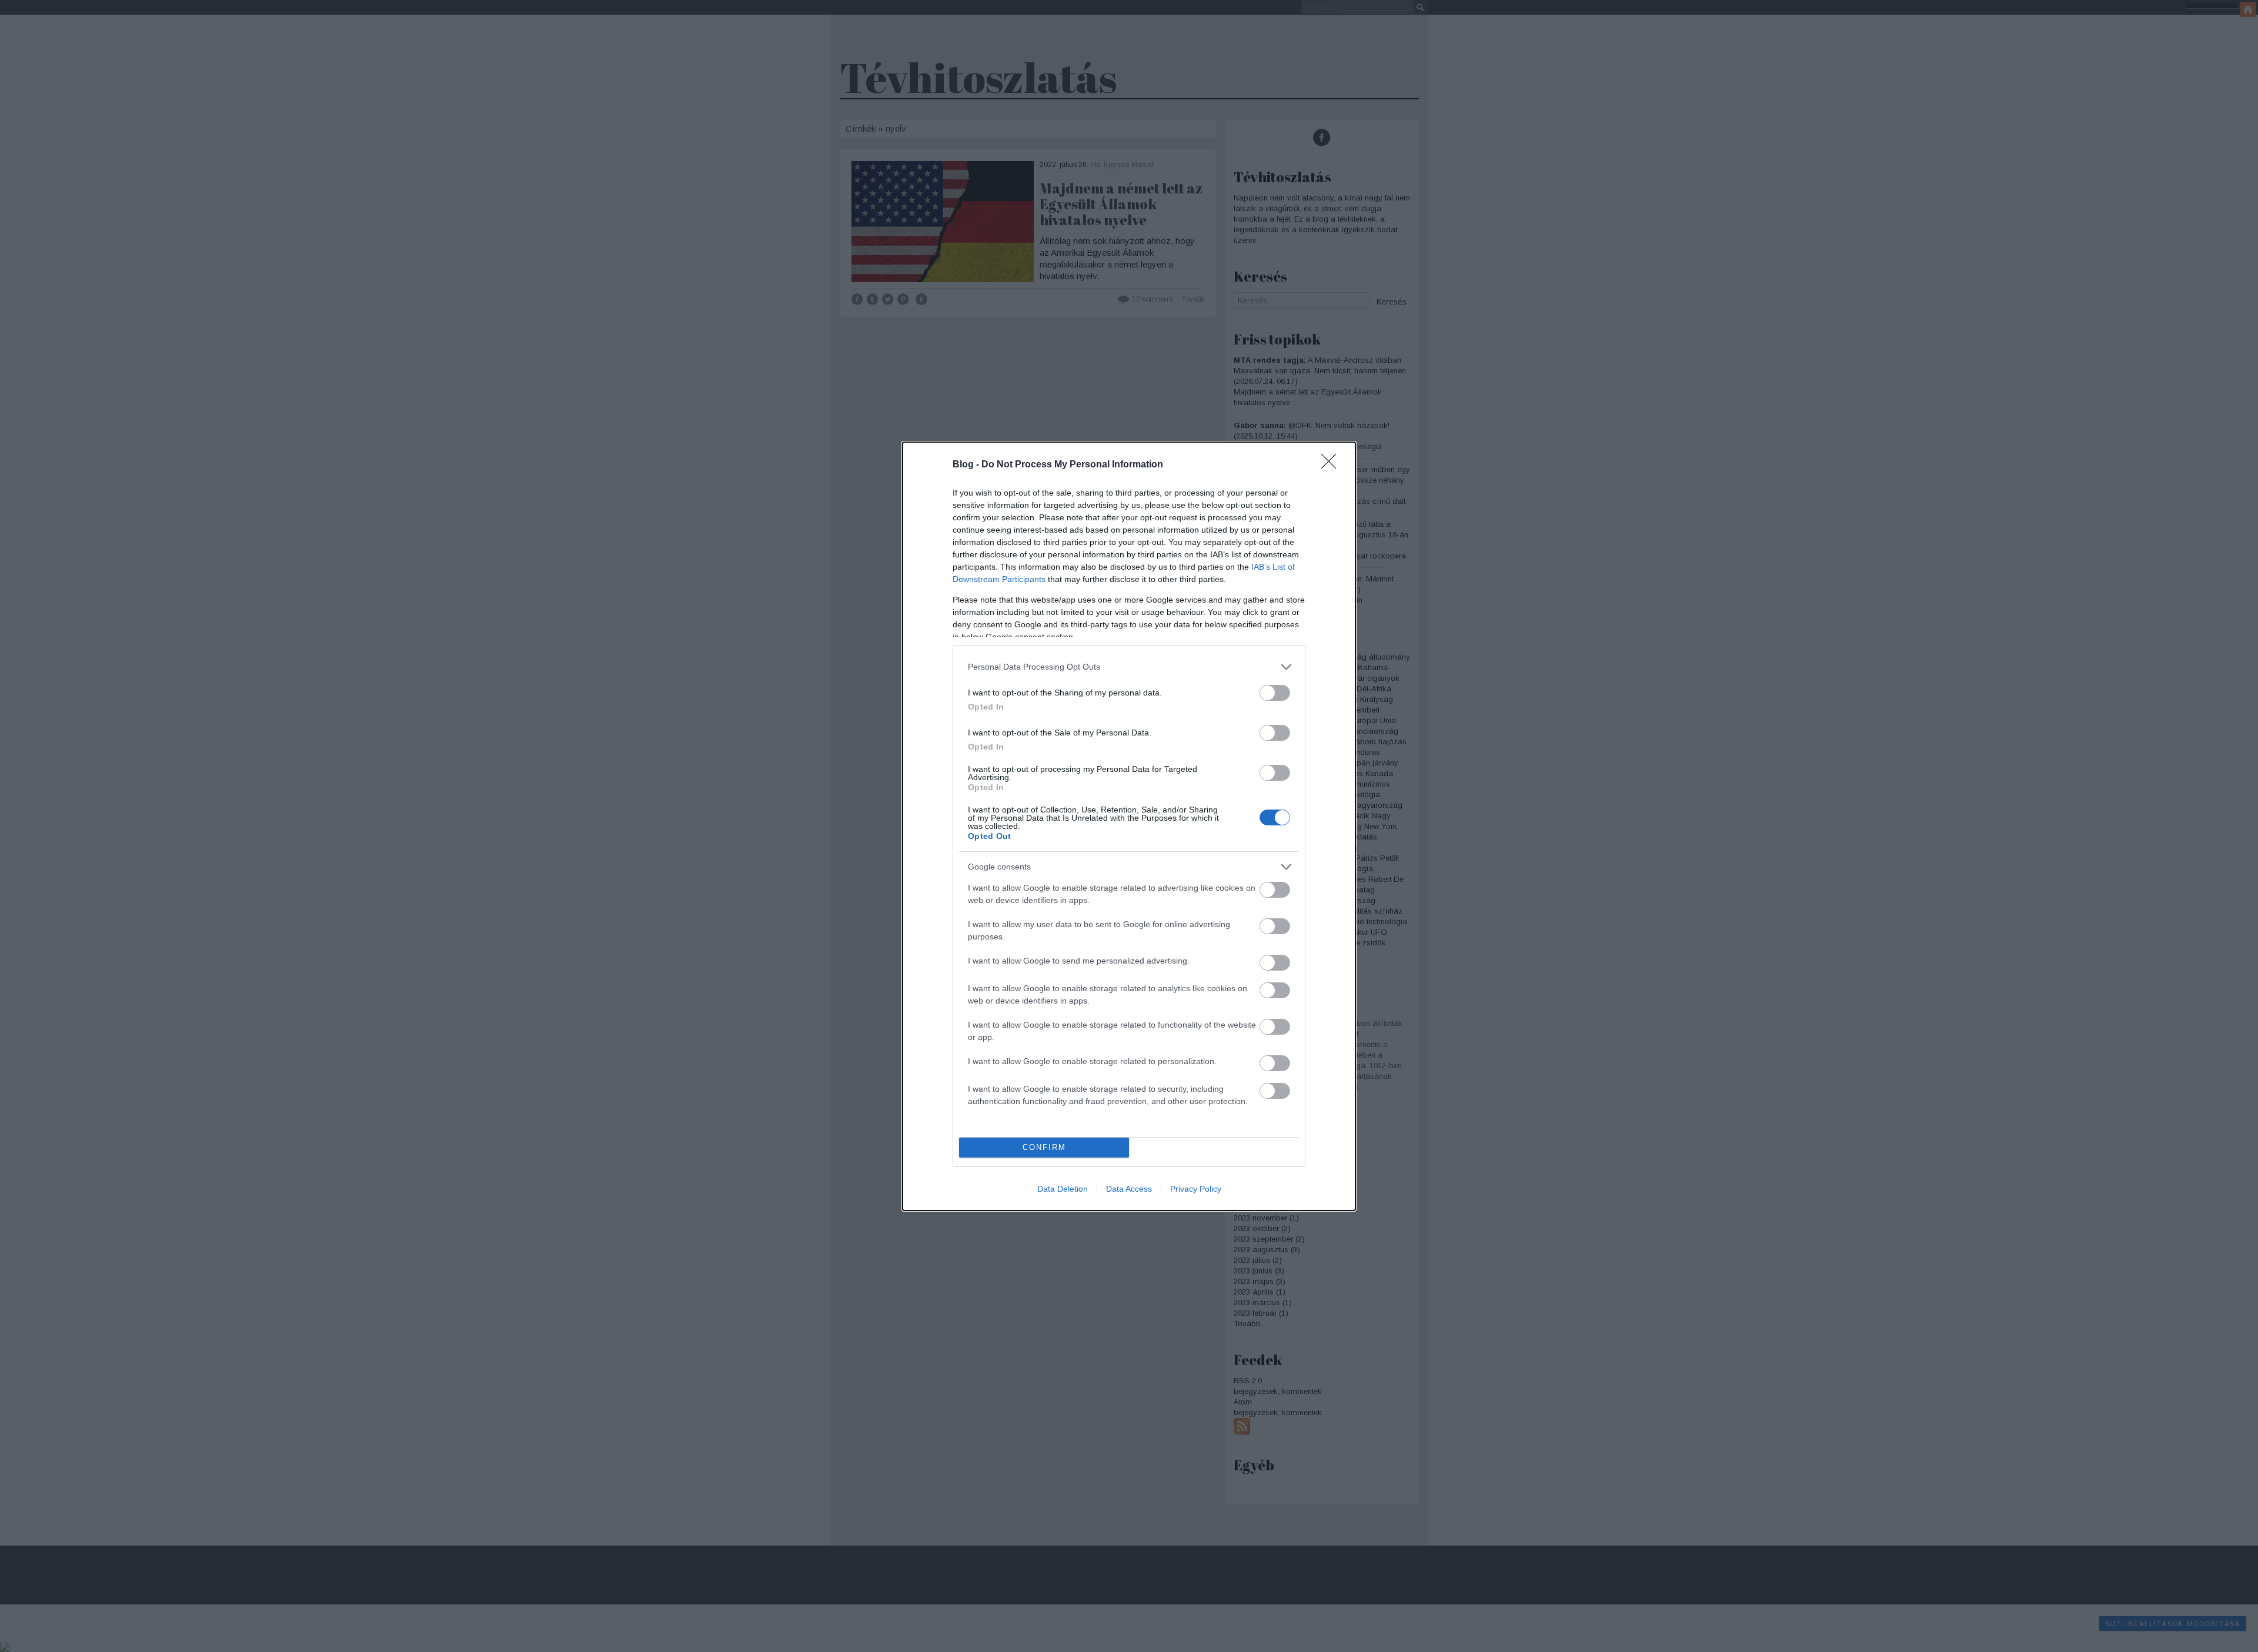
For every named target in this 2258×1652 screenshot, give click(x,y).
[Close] (1332, 465)
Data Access (1129, 1189)
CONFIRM (1044, 1147)
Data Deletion (1063, 1189)
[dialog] (1129, 826)
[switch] (1275, 693)
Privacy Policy (1196, 1189)
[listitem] (1129, 667)
